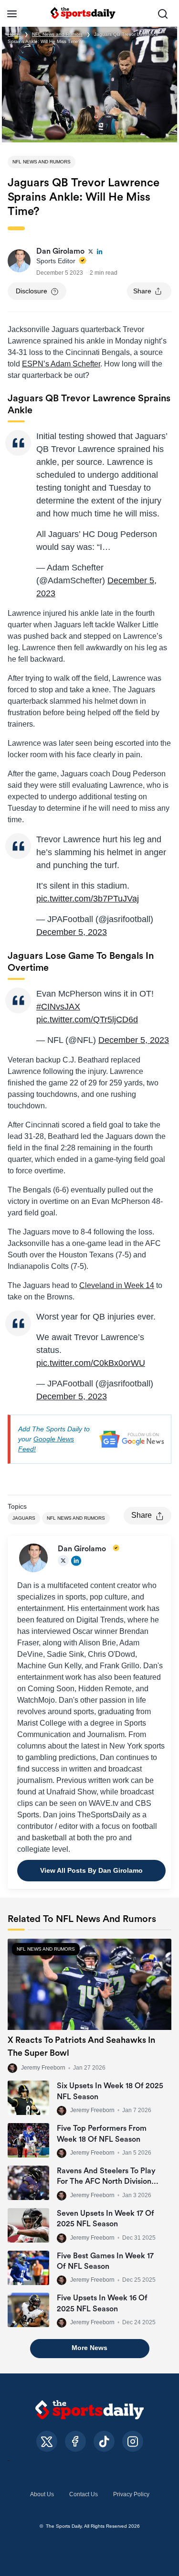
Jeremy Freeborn (43, 2068)
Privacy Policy (131, 2494)
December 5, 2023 (72, 932)
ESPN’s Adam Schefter (61, 364)
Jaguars (24, 1518)
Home (14, 34)
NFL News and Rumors (57, 34)
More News (89, 2348)
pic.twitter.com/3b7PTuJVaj (88, 899)
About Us (42, 2494)
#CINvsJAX (58, 1007)
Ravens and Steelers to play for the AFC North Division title (106, 2182)
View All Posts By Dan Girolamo (91, 1870)
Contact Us (84, 2494)
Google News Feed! (46, 1444)
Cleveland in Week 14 (117, 1285)
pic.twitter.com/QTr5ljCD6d (87, 1020)
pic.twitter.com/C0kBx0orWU (91, 1363)
